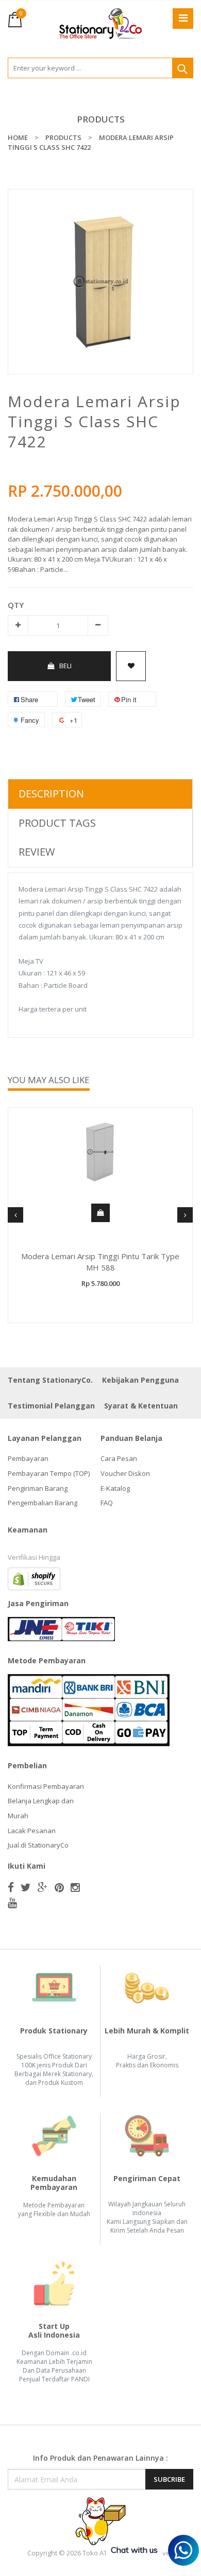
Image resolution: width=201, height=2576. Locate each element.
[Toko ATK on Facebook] (11, 1887)
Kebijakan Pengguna (140, 1380)
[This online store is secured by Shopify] (34, 1578)
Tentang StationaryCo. (50, 1380)
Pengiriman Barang (38, 1488)
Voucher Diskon (125, 1473)
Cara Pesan (119, 1458)
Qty (16, 605)
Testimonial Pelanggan (51, 1406)
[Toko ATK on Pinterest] (59, 1887)
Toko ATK (97, 2553)
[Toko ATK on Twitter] (26, 1887)
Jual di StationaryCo (38, 1845)
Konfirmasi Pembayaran (46, 1786)
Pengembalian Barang (43, 1503)
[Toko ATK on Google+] (43, 1887)
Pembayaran (28, 1458)
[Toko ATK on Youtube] (12, 1903)
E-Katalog (115, 1488)
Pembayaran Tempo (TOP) (49, 1473)
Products (101, 119)
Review (37, 852)
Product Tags (57, 823)
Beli (65, 666)
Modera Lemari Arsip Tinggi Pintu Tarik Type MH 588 (100, 1262)
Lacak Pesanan (32, 1831)
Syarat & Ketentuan (141, 1406)
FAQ (107, 1503)
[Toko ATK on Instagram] (75, 1887)
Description (51, 794)
